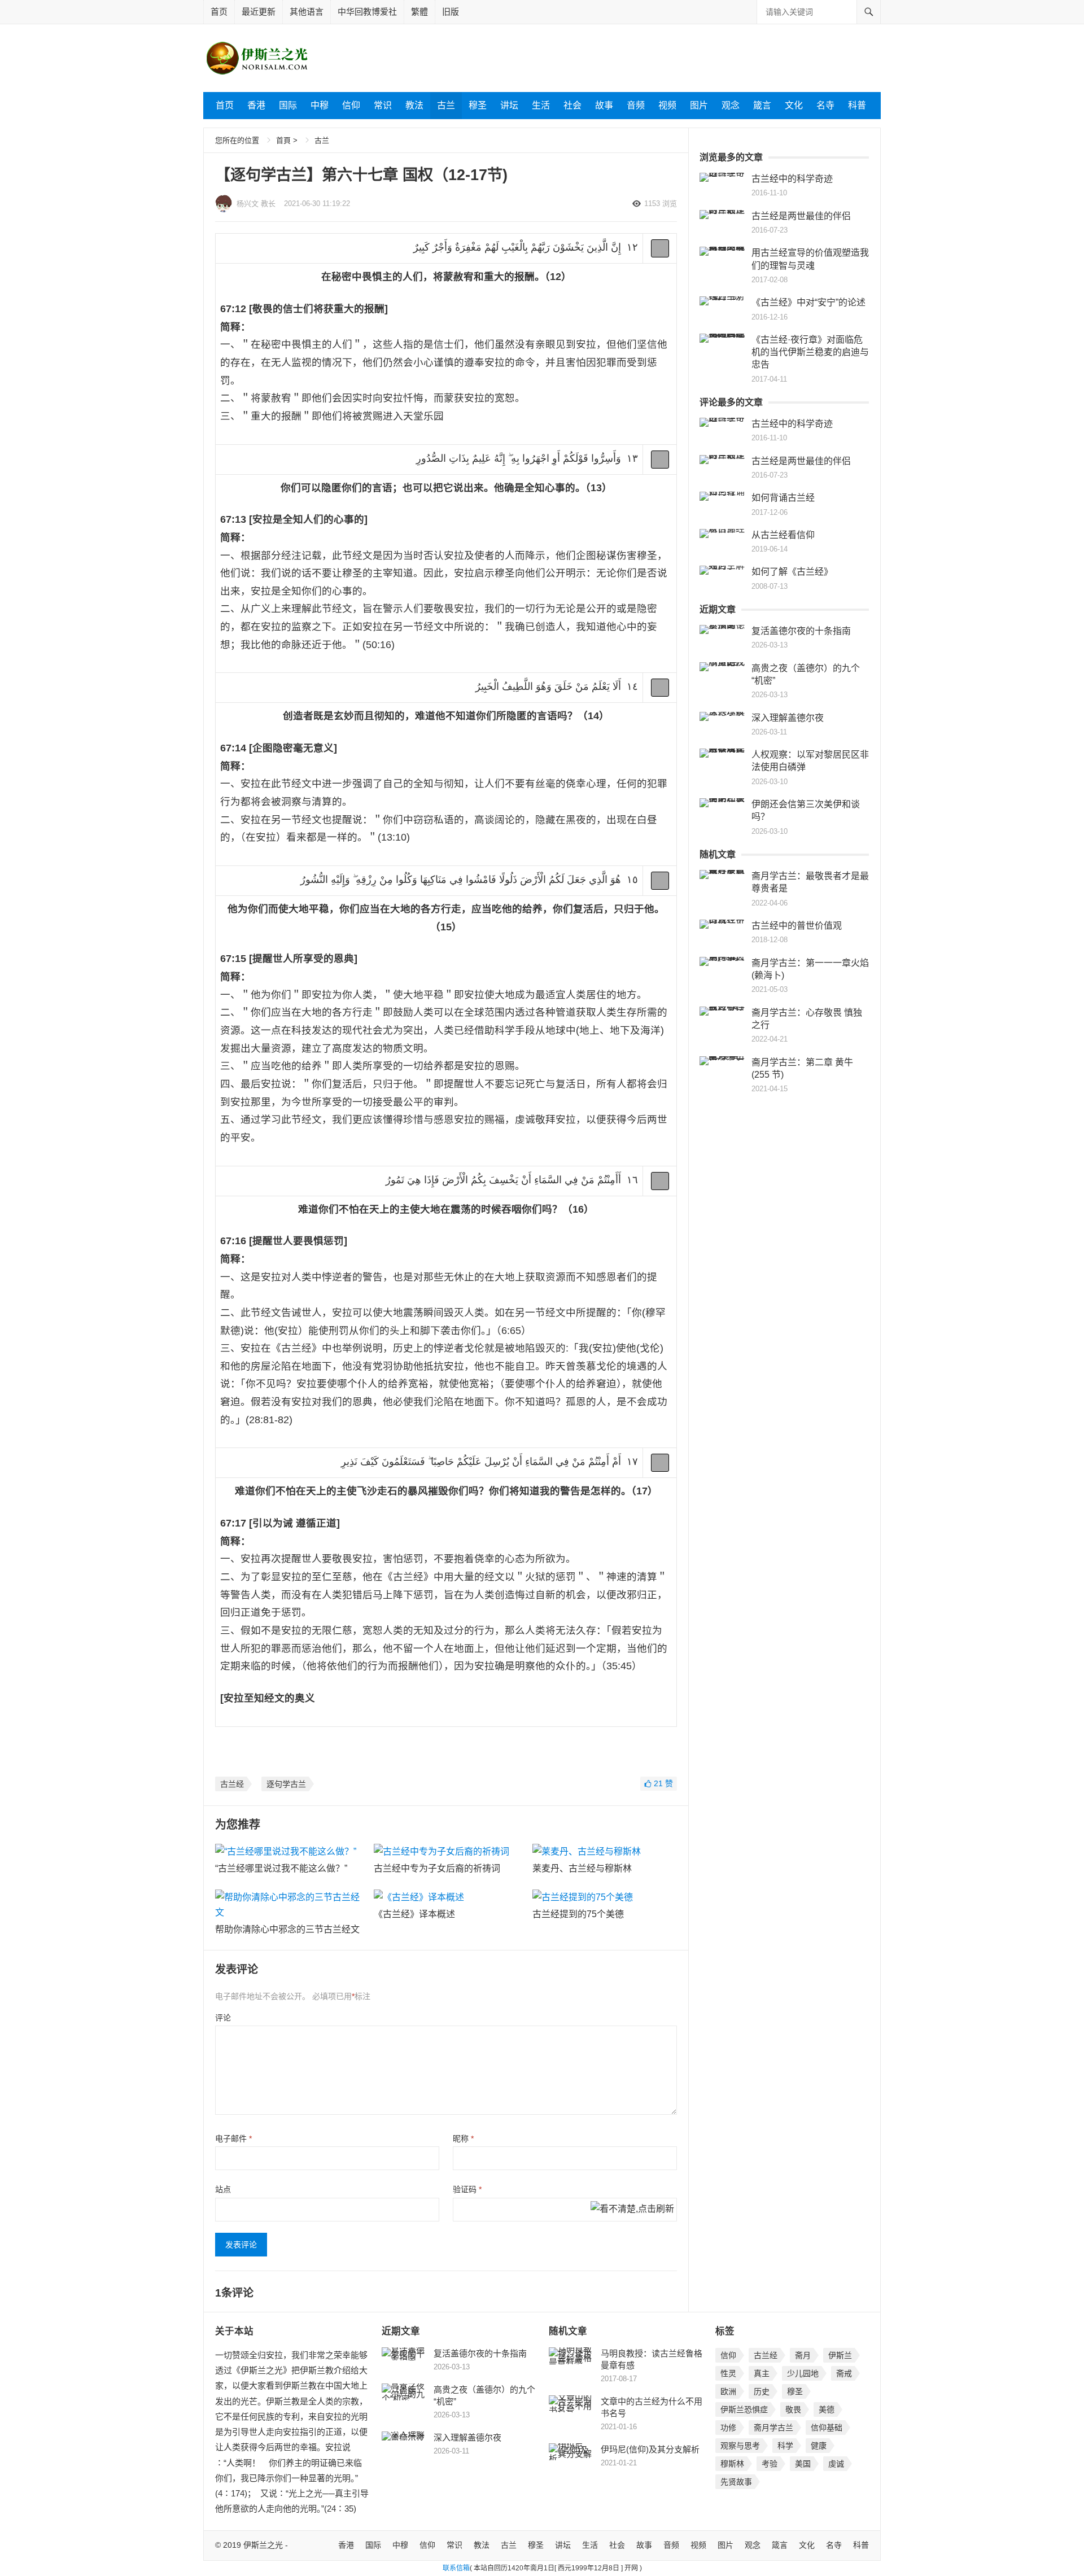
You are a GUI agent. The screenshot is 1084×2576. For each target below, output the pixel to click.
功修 (728, 2428)
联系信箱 (456, 2568)
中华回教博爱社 (367, 12)
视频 (667, 105)
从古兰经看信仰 (783, 535)
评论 (223, 2018)
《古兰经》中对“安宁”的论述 (808, 302)
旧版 (451, 12)
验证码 (467, 2189)
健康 (819, 2446)
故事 (604, 105)
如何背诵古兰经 (783, 498)
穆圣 (478, 105)
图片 (699, 105)
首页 (219, 12)
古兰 (446, 105)
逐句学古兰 (286, 1784)
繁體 (419, 12)
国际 (288, 105)
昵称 (463, 2138)
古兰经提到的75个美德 (578, 1914)
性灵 (728, 2373)
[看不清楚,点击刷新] (632, 2210)
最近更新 (259, 12)
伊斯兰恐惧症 (744, 2409)
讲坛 (509, 105)
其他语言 (307, 12)
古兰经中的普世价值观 (797, 926)
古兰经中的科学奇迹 (792, 179)
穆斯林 (732, 2464)
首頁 (283, 140)
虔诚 (836, 2464)
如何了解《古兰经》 (792, 572)
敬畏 (793, 2409)
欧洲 (728, 2391)
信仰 (351, 105)
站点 (223, 2189)
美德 (827, 2409)
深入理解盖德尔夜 (788, 718)
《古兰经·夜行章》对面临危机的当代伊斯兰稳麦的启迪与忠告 (810, 352)
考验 (770, 2464)
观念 (731, 105)
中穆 (320, 105)
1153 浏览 (661, 204)
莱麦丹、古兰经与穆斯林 (582, 1868)
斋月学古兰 (773, 2428)
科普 (857, 105)
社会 (572, 105)
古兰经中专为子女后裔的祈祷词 (437, 1868)
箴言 (762, 105)
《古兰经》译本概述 (414, 1914)
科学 (785, 2446)
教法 (414, 105)
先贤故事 (736, 2482)
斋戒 (844, 2373)
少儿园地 (803, 2373)
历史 (762, 2391)
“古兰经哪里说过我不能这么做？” (281, 1868)
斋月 (803, 2355)
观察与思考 (740, 2446)
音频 (636, 105)
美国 (803, 2464)
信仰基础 (827, 2428)
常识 (383, 105)
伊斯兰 (840, 2355)
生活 (541, 105)
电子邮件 (233, 2138)
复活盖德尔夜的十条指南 (801, 631)
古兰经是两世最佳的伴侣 (801, 216)
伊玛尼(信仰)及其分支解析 (650, 2449)
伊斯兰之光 (263, 2545)
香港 (256, 105)
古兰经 (232, 1784)
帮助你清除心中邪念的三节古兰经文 (287, 1929)
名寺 (825, 105)
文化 (794, 105)
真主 (762, 2373)
